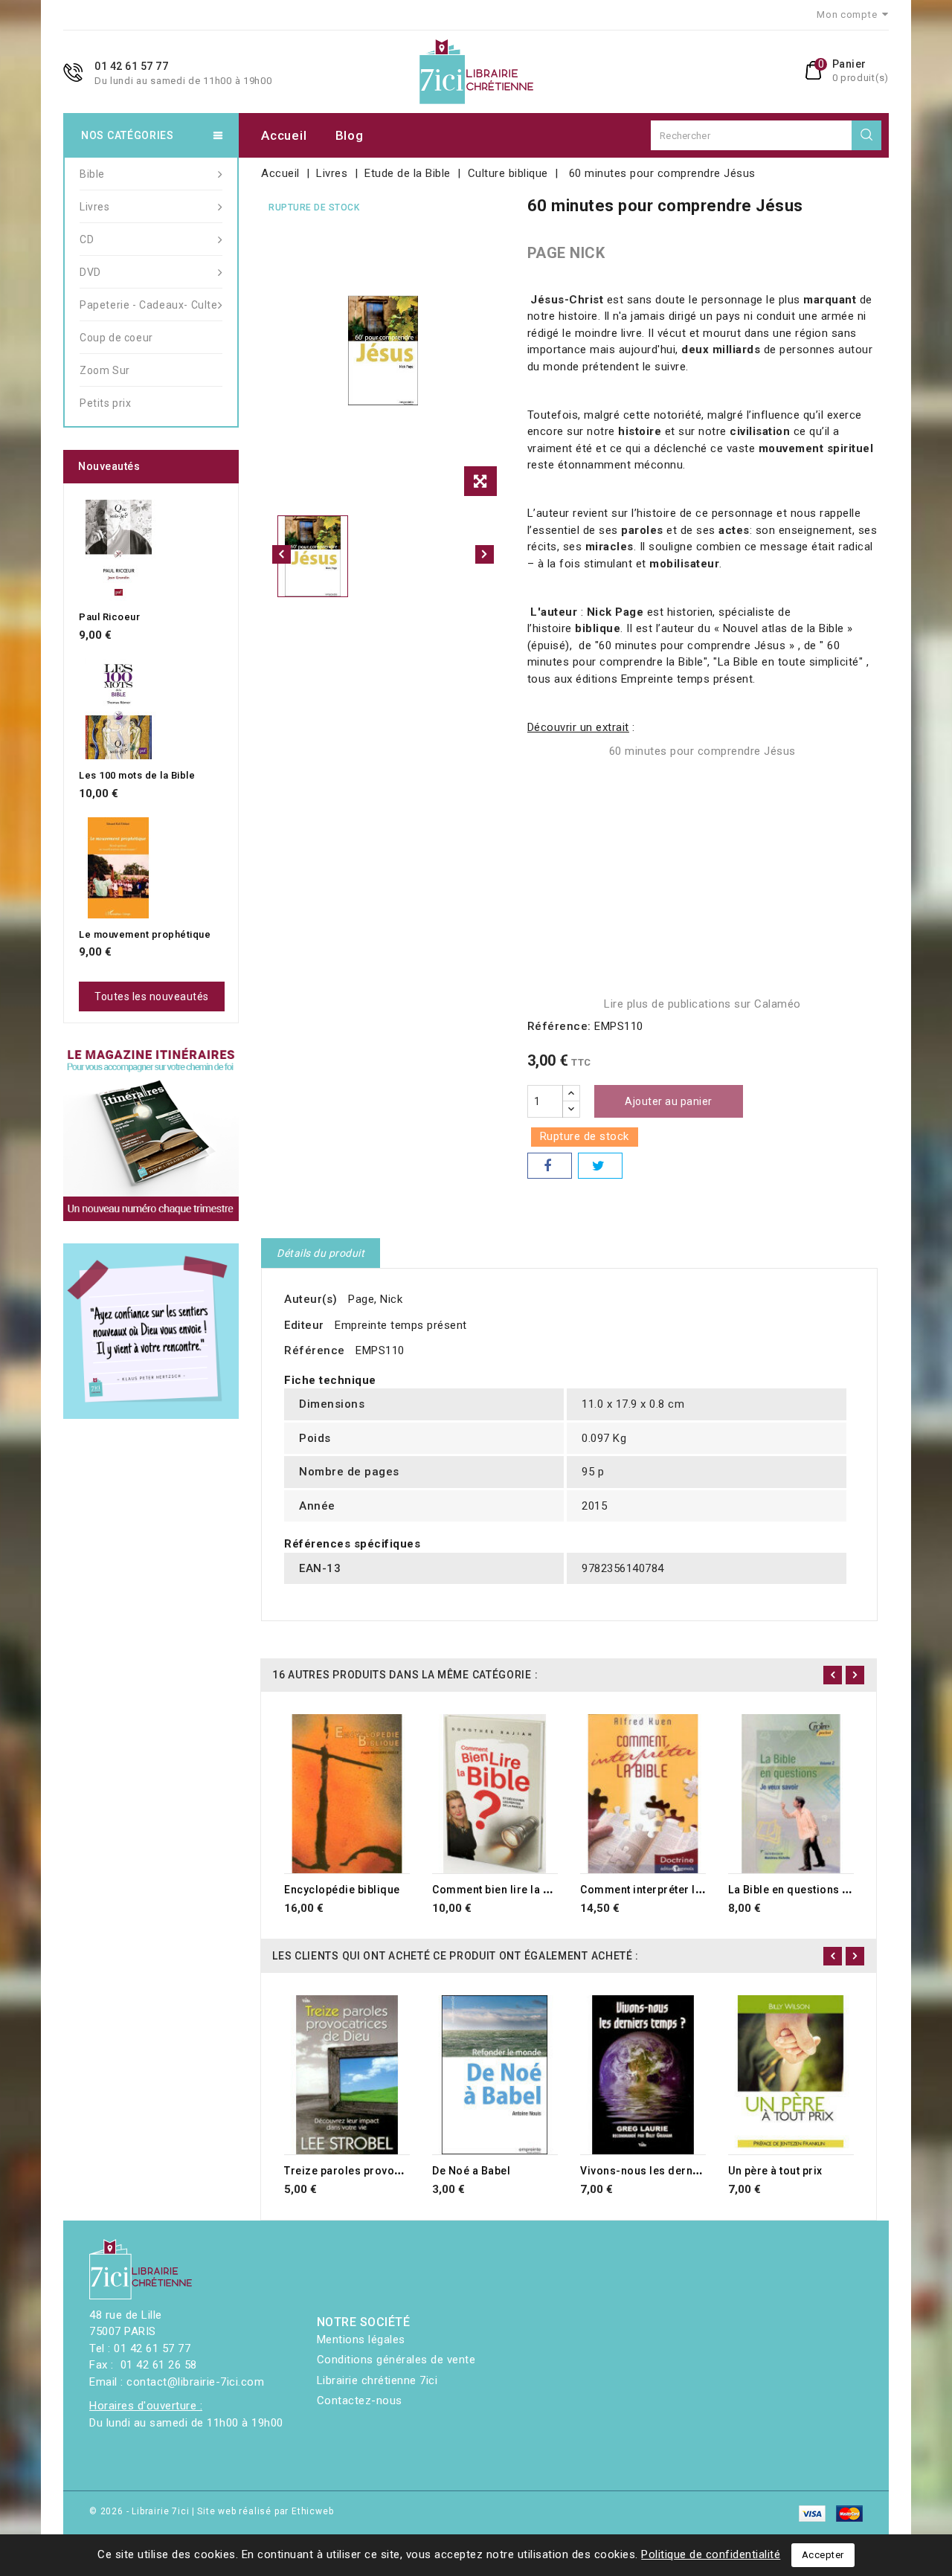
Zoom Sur (105, 370)
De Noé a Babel (471, 2171)
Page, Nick (375, 1299)
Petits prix (106, 403)
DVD (90, 272)
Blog (350, 135)
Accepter (823, 2555)
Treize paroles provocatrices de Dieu (382, 2171)
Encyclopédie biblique (342, 1890)
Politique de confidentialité (711, 2554)
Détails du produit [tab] (321, 1253)
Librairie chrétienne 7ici (377, 2380)
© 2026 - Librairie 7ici (141, 2511)
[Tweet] (600, 1166)
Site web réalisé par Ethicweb (265, 2511)
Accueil (284, 135)
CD (87, 239)
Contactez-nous (360, 2400)
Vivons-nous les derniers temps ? (669, 2171)
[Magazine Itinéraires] (151, 1133)
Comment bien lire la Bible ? (505, 1890)
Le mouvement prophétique (145, 934)
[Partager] (550, 1166)
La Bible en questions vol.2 (798, 1890)
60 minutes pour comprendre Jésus (702, 751)
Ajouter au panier (669, 1101)
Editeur (304, 1325)
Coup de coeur (116, 338)
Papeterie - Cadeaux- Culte (149, 305)
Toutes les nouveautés (152, 996)
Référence (315, 1350)
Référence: (559, 1026)
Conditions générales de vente (396, 2360)
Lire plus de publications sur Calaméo (702, 1004)
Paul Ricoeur (109, 617)
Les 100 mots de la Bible (137, 775)
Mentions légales (361, 2340)
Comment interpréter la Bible (655, 1890)
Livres (95, 207)
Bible (92, 174)
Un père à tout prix (775, 2171)
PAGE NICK (566, 253)
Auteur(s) (311, 1299)
